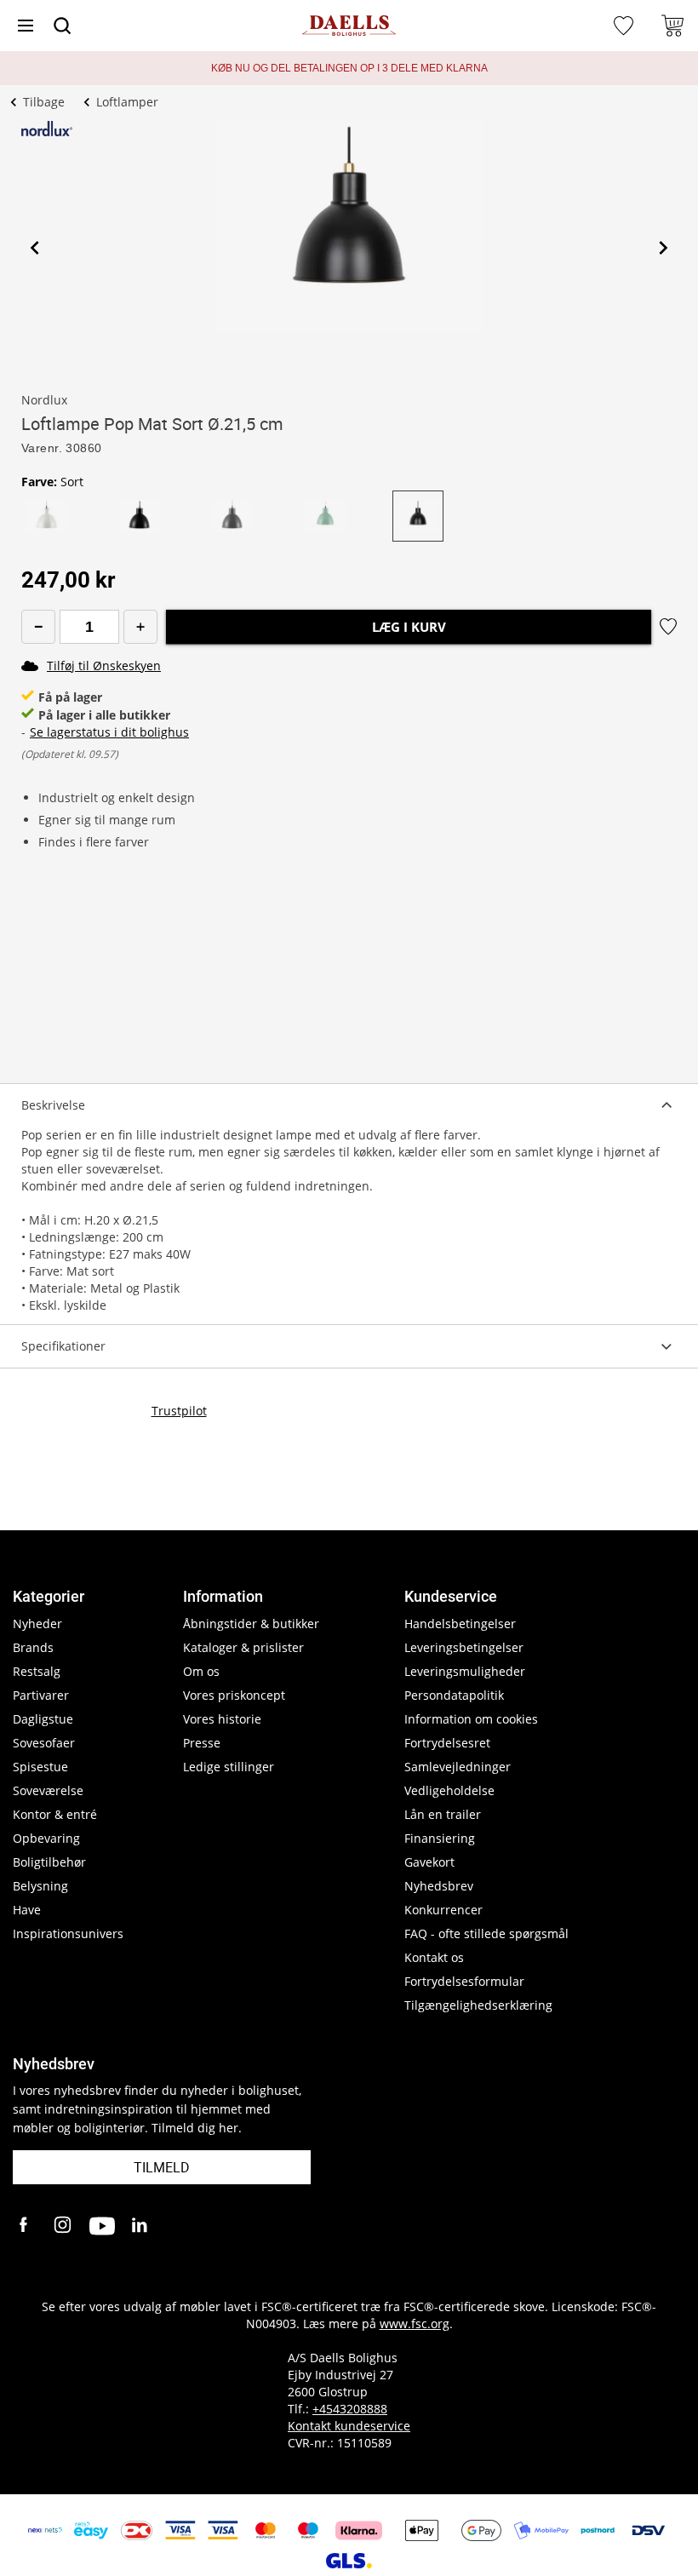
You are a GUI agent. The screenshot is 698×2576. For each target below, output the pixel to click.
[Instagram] (64, 2226)
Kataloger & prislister (243, 1647)
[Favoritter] (626, 26)
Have (27, 1910)
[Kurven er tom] (672, 26)
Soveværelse (48, 1790)
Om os (201, 1671)
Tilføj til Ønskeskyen (104, 666)
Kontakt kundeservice (349, 2426)
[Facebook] (26, 2226)
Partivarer (41, 1695)
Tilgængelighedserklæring (478, 2005)
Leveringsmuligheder (465, 1671)
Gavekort (429, 1862)
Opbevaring (46, 1838)
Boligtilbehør (49, 1862)
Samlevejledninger (458, 1767)
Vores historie (222, 1719)
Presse (202, 1743)
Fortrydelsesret (447, 1743)
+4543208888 (350, 2409)
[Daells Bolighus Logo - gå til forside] (349, 26)
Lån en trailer (443, 1814)
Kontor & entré (55, 1814)
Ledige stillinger (229, 1767)
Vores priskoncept (234, 1695)
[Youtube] (102, 2226)
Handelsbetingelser (460, 1624)
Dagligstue (43, 1719)
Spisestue (40, 1767)
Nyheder (37, 1624)
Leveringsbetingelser (464, 1647)
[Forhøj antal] (140, 627)
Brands (33, 1647)
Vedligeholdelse (449, 1790)
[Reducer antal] (38, 627)
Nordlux (44, 400)
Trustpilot (179, 1411)
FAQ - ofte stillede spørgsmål (486, 1933)
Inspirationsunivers (68, 1933)
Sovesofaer (44, 1743)
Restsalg (37, 1671)
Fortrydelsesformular (464, 1981)
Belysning (40, 1886)
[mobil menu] (26, 26)
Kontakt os (434, 1957)
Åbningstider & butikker (251, 1624)
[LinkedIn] (140, 2226)
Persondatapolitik (454, 1695)
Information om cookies (471, 1719)
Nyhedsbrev (439, 1886)
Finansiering (440, 1838)
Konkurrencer (443, 1910)
